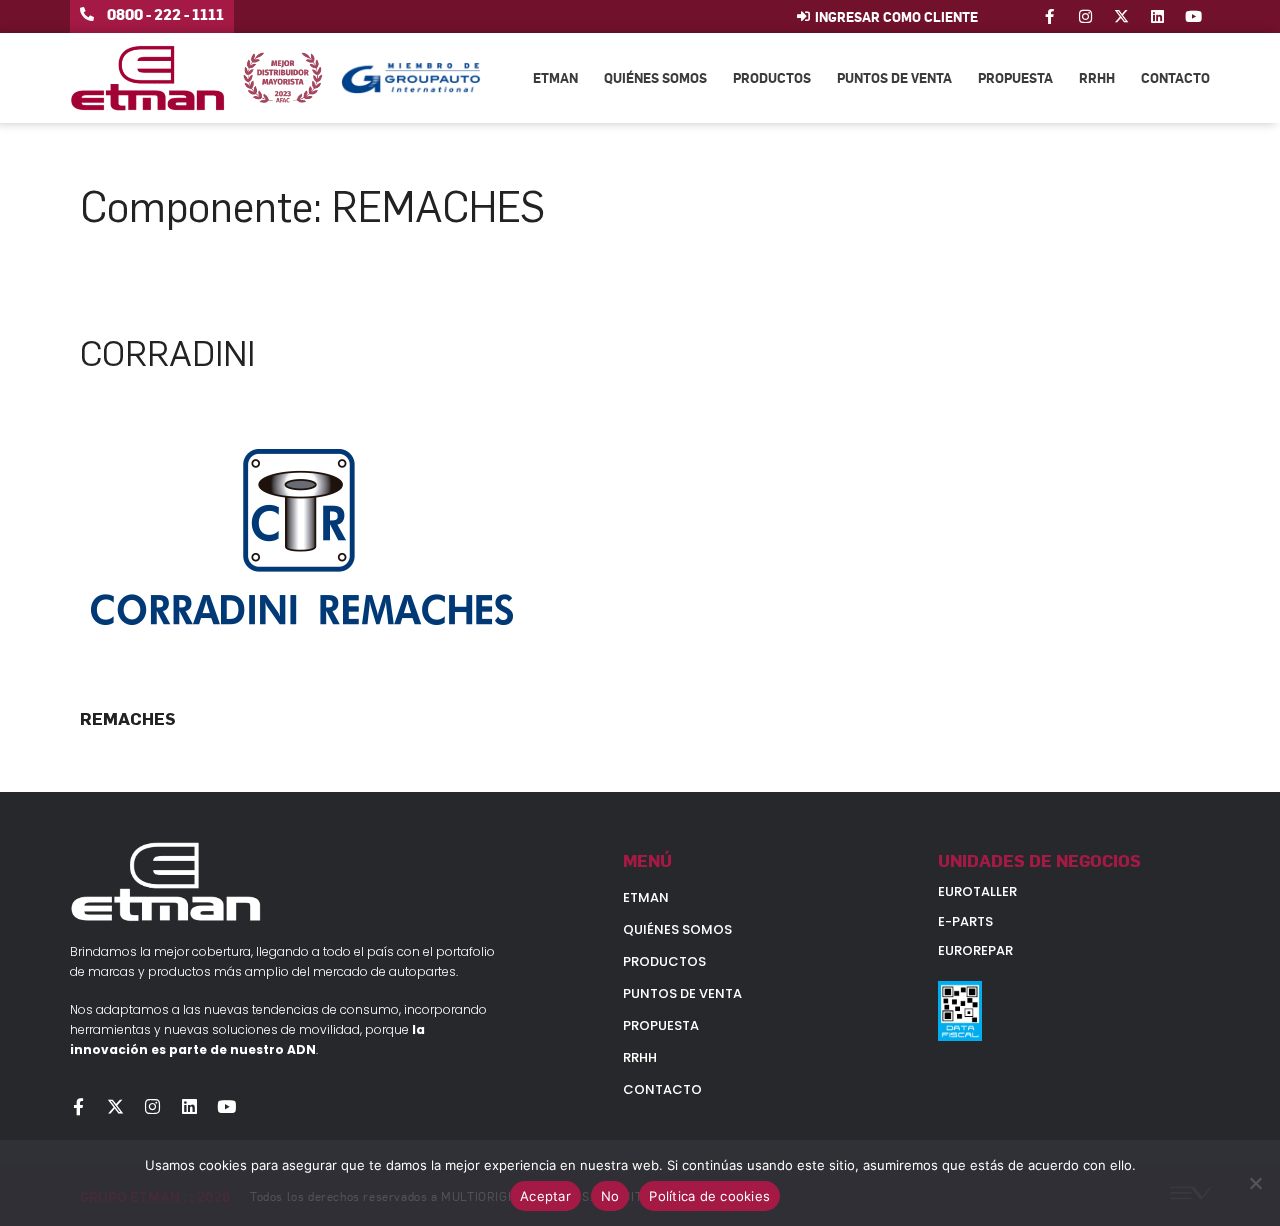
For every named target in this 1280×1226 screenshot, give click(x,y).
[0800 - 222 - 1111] (87, 14)
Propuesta (1015, 77)
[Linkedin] (1157, 16)
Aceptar (545, 1196)
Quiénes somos (655, 77)
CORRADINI (167, 354)
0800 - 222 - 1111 (165, 14)
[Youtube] (1193, 16)
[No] (1255, 1183)
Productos (772, 77)
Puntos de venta (894, 77)
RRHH (1097, 77)
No (610, 1196)
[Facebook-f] (1049, 16)
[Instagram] (1085, 16)
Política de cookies (709, 1196)
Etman (555, 77)
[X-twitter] (1121, 16)
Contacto (1175, 77)
